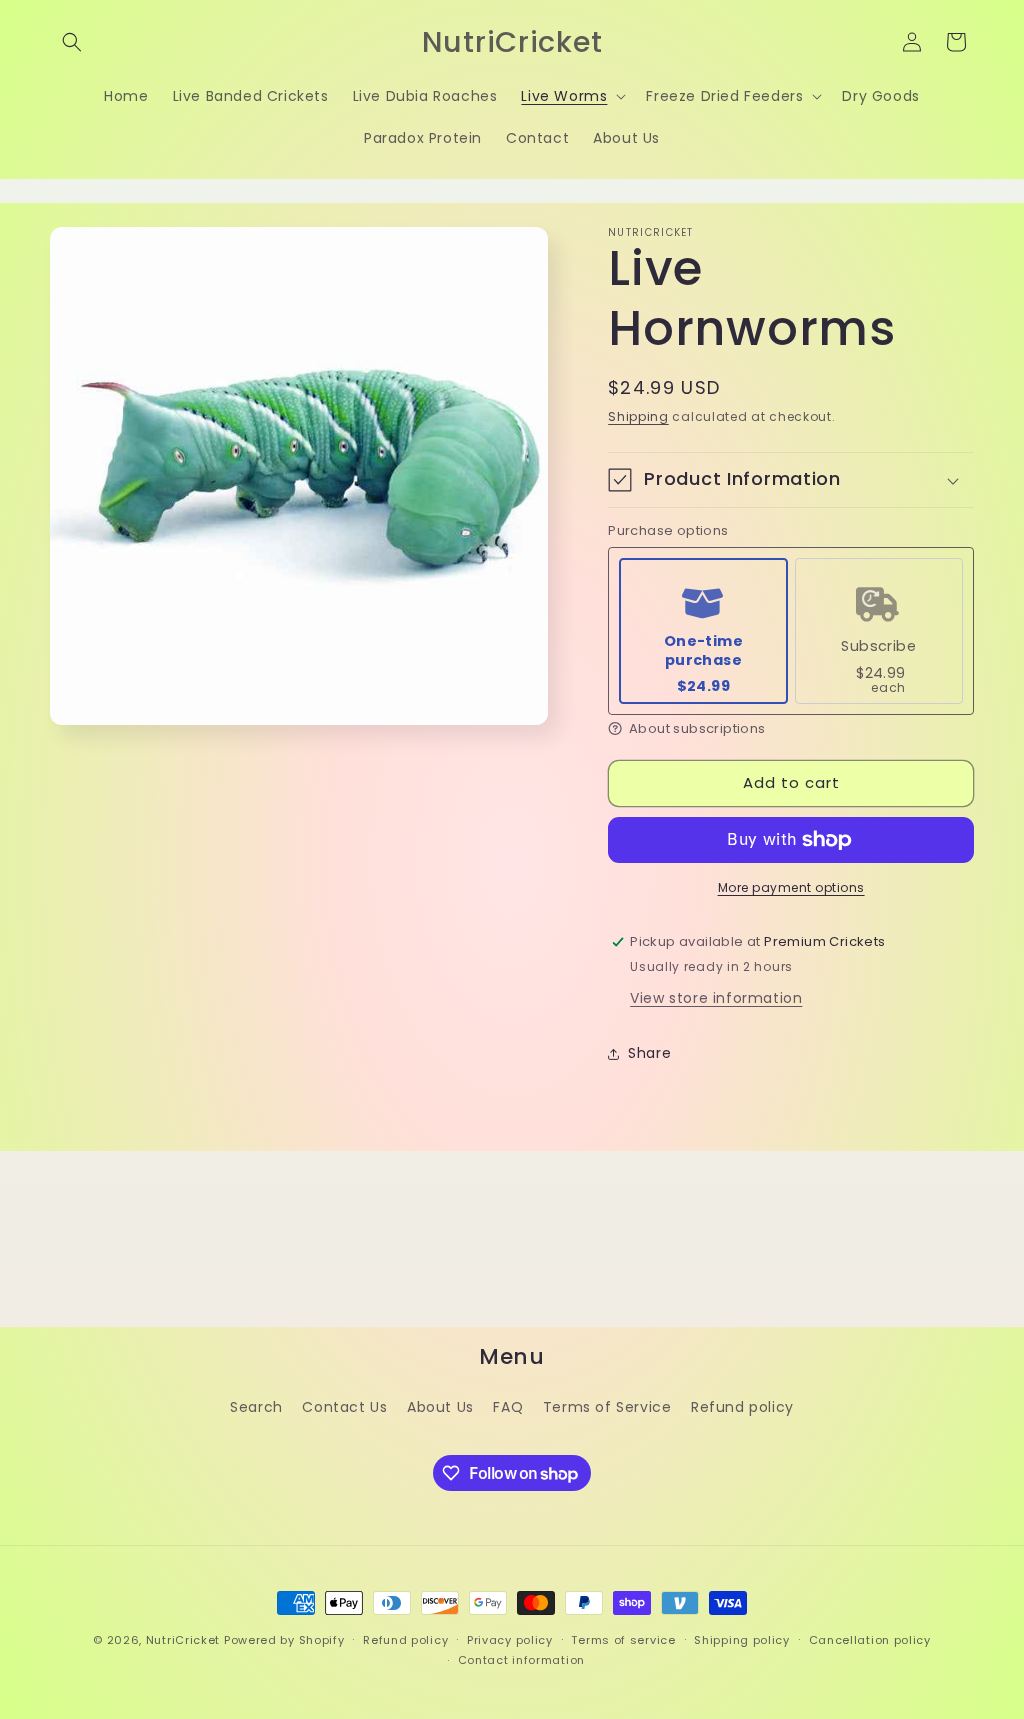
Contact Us (344, 1407)
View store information (716, 998)
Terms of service (623, 1640)
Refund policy (742, 1407)
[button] (72, 42)
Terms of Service (607, 1407)
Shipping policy (742, 1640)
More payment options (791, 887)
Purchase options (668, 531)
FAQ (508, 1407)
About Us (440, 1407)
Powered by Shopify (284, 1640)
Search (256, 1407)
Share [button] (649, 1053)
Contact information (521, 1660)
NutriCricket (183, 1640)
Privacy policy (510, 1640)
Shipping (638, 416)
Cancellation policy (870, 1640)
